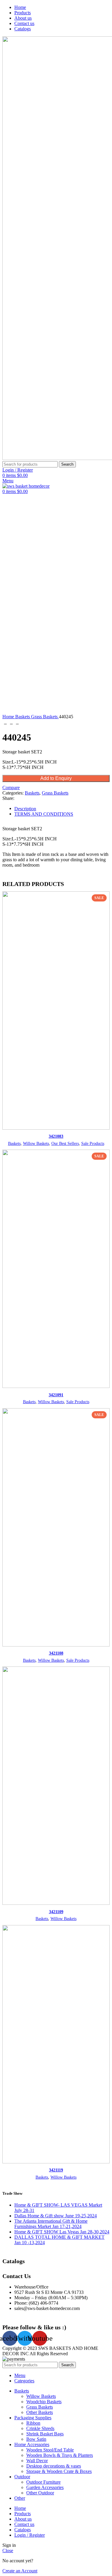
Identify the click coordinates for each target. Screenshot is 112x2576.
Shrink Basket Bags (45, 2434)
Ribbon (33, 2423)
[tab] (62, 814)
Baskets (23, 717)
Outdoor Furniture (43, 2482)
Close (8, 2551)
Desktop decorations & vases (54, 2466)
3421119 (56, 2170)
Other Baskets (40, 2412)
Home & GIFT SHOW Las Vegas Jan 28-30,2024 (62, 2232)
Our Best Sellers (65, 1144)
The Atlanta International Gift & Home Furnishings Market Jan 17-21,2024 (51, 2224)
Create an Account (20, 2571)
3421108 (56, 1653)
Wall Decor (37, 2461)
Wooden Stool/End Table (50, 2450)
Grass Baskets (45, 717)
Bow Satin (36, 2439)
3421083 (56, 1136)
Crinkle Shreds (40, 2428)
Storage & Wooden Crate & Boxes (59, 2471)
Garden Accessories (45, 2487)
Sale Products (93, 1144)
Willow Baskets (36, 1144)
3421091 (56, 1395)
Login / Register (30, 2535)
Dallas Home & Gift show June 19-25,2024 (56, 2216)
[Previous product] (5, 723)
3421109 (56, 1912)
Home (9, 717)
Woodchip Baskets (44, 2402)
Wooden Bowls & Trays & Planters (60, 2455)
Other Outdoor (40, 2493)
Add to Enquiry (56, 778)
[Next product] (17, 723)
